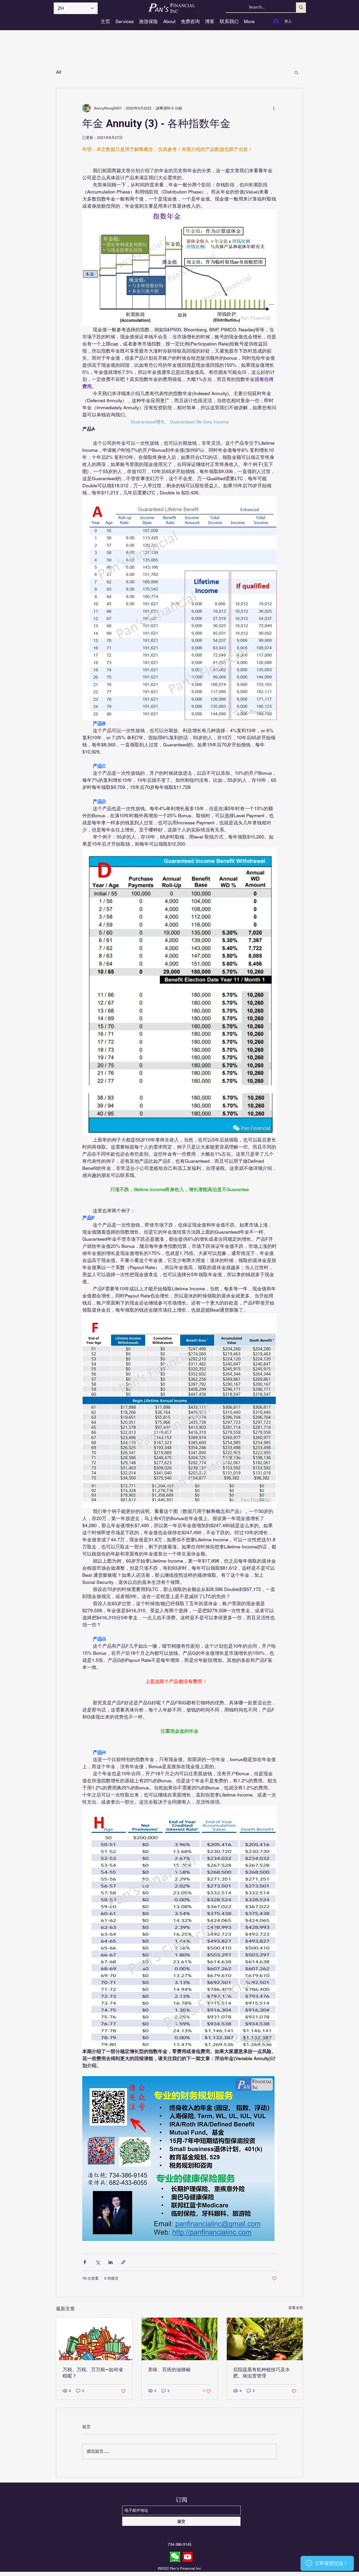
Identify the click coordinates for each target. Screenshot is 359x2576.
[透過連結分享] (123, 2262)
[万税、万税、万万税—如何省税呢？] (94, 2339)
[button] (296, 72)
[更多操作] (274, 108)
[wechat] (175, 2557)
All (59, 72)
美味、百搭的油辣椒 (169, 2370)
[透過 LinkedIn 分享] (111, 2262)
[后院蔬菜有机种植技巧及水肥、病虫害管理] (265, 2339)
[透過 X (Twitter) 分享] (98, 2262)
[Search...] (301, 7)
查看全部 (296, 2308)
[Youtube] (188, 2557)
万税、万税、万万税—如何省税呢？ (93, 2373)
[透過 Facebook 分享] (85, 2262)
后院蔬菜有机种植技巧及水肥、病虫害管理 (261, 2373)
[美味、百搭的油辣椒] (180, 2339)
